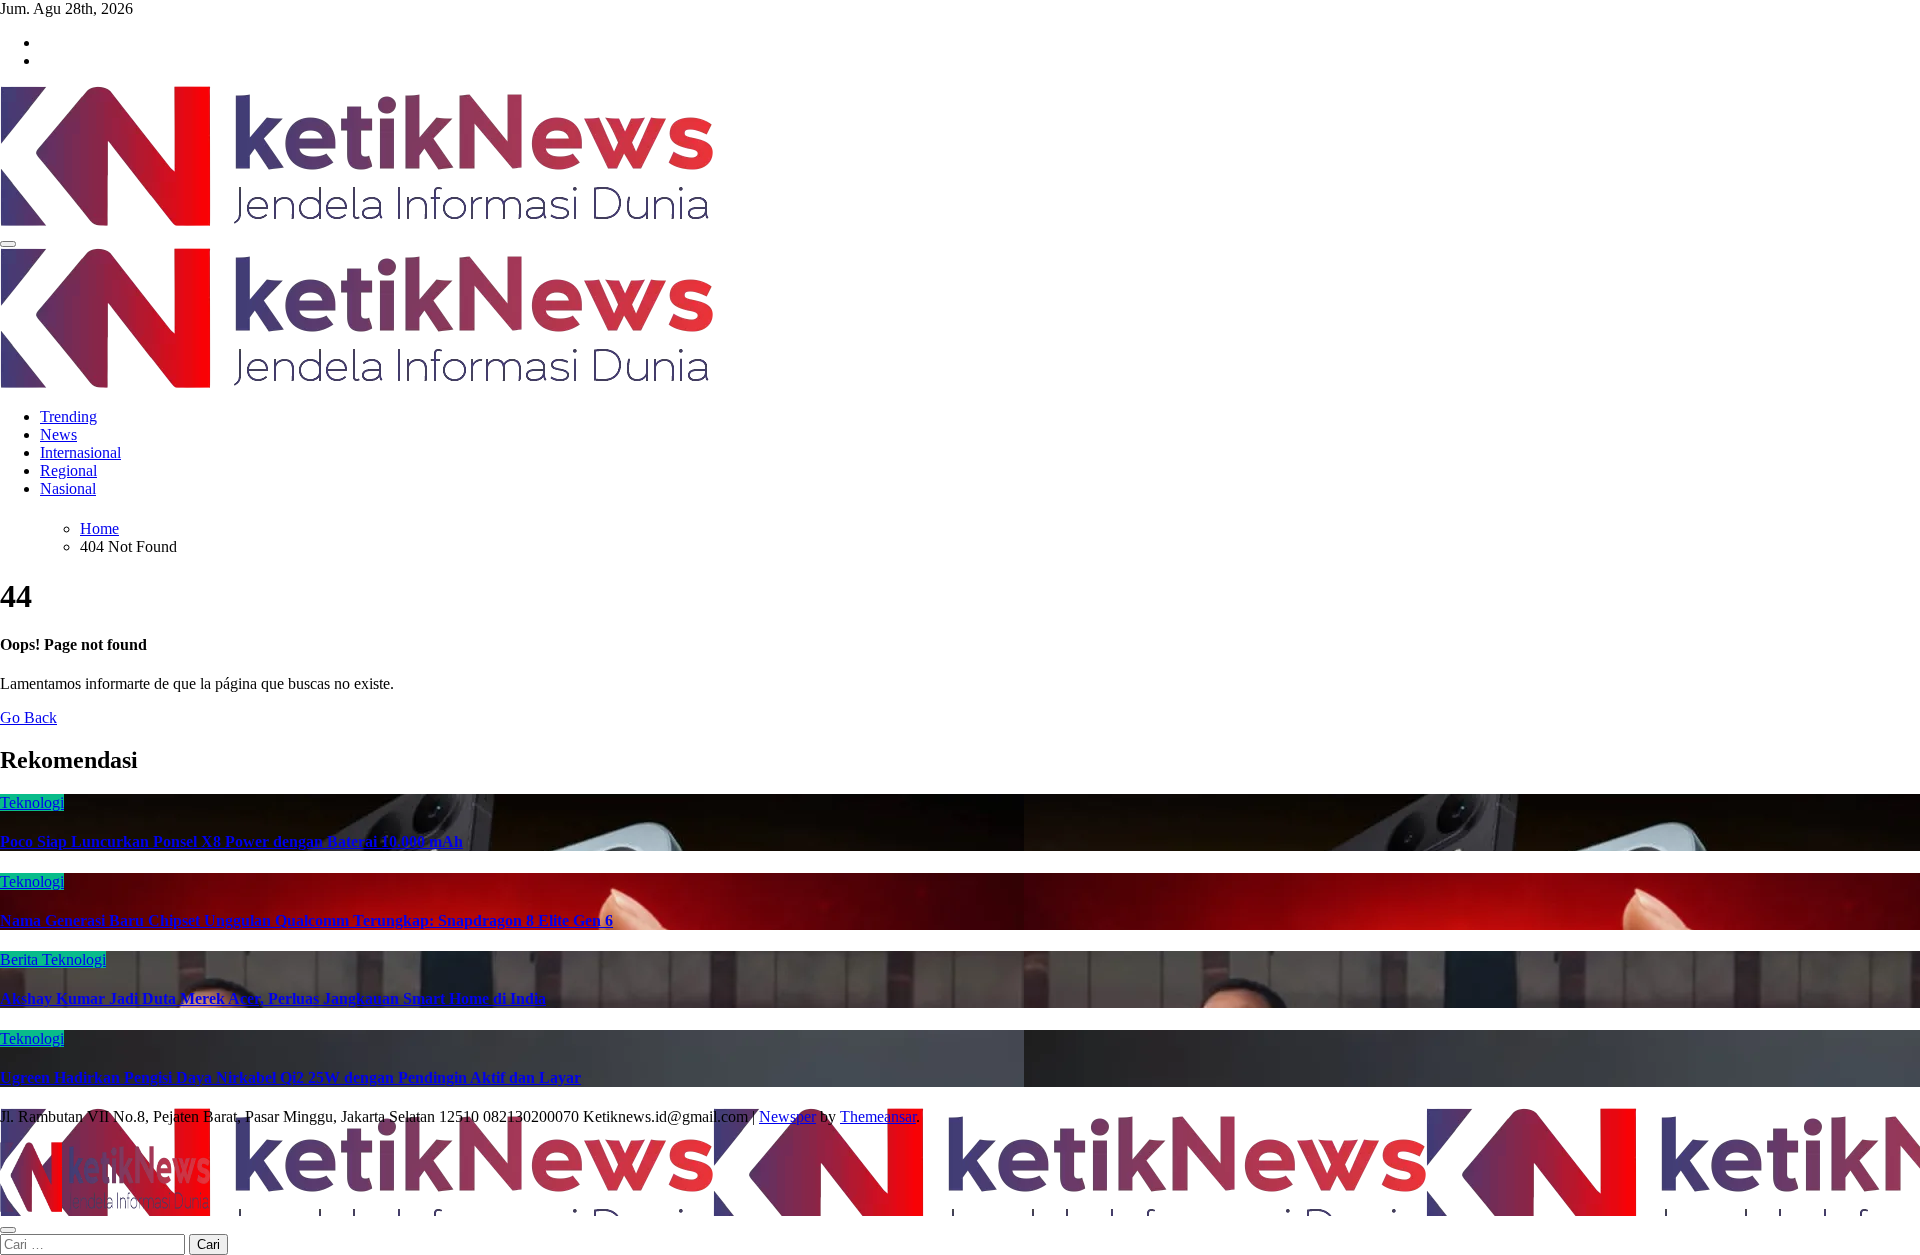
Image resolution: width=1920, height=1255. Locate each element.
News (58, 434)
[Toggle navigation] (8, 244)
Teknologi (32, 802)
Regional (68, 470)
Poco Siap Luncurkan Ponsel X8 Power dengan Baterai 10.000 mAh (231, 841)
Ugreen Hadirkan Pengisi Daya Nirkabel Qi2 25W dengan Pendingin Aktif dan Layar (290, 1077)
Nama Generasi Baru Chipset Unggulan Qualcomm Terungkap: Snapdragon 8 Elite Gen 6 (306, 920)
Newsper (787, 1116)
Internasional (80, 452)
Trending (68, 416)
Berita (21, 959)
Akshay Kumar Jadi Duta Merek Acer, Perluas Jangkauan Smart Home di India (273, 998)
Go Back (28, 717)
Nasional (68, 488)
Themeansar (878, 1116)
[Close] (8, 1230)
